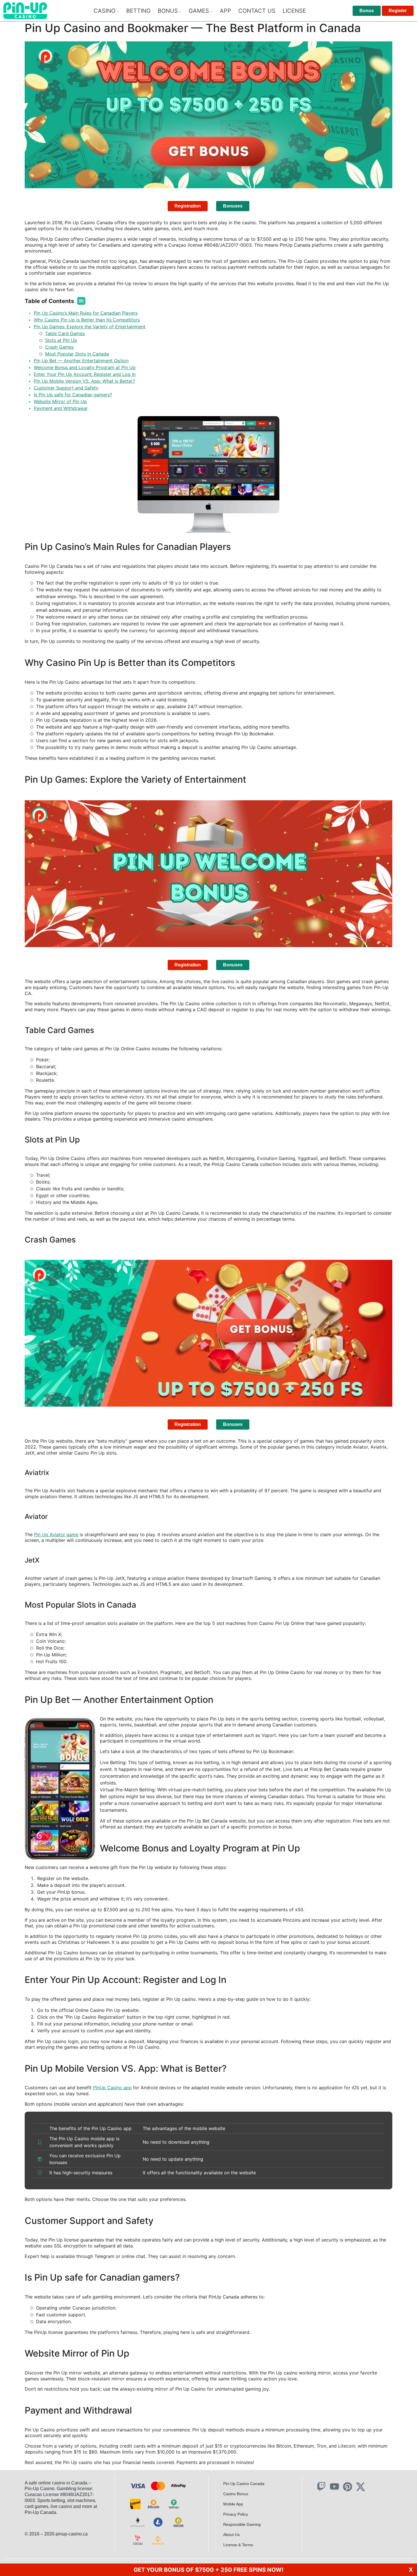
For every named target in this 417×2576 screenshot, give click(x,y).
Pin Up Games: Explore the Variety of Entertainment (90, 327)
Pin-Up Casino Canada (244, 2484)
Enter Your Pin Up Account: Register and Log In (85, 374)
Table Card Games (65, 333)
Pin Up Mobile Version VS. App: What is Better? (84, 381)
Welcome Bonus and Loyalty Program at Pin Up (85, 367)
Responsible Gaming (242, 2524)
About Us (231, 2535)
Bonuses (233, 206)
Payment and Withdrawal (61, 408)
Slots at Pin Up (61, 340)
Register (398, 11)
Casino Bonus (236, 2494)
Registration (188, 206)
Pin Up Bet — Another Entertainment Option (81, 361)
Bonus (367, 11)
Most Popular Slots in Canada (77, 354)
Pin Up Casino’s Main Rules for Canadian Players (86, 313)
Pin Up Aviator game (56, 1534)
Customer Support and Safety (66, 388)
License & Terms (238, 2545)
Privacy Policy (236, 2514)
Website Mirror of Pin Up (60, 401)
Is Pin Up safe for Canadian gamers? (73, 395)
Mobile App (233, 2504)
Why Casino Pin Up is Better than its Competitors (87, 320)
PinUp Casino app (112, 2088)
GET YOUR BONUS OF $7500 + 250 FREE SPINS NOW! (208, 2570)
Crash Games (59, 347)
